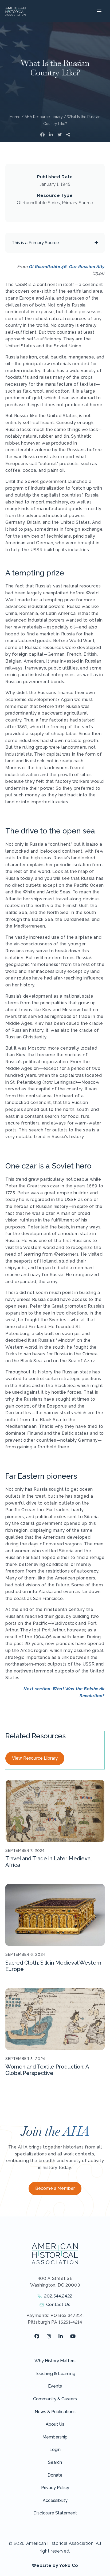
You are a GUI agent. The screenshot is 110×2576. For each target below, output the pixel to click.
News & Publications (55, 2412)
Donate (55, 2475)
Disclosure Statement (55, 2513)
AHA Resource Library (44, 117)
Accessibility (55, 2500)
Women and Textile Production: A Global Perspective (47, 2070)
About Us (55, 2424)
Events (55, 2386)
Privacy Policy (55, 2488)
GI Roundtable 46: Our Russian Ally (67, 267)
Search (55, 2462)
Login (55, 2450)
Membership (55, 2437)
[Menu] (98, 11)
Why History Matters (55, 2361)
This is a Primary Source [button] (35, 243)
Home (15, 117)
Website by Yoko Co (55, 2565)
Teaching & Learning (55, 2374)
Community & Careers (55, 2399)
